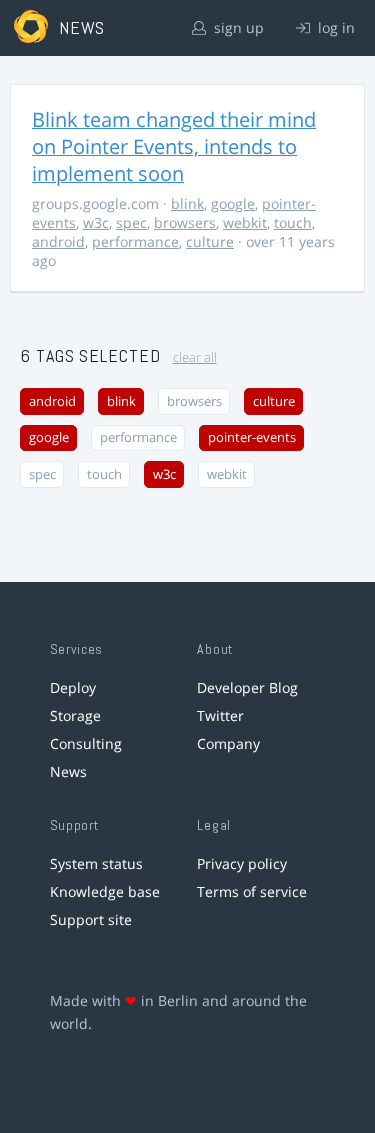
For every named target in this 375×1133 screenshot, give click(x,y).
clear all (195, 357)
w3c (96, 222)
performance (135, 241)
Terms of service (252, 891)
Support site (91, 919)
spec (131, 222)
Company (228, 743)
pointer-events (252, 437)
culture (210, 241)
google (233, 203)
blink (187, 203)
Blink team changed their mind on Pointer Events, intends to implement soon (174, 146)
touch (293, 222)
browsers (185, 222)
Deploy (73, 687)
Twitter (220, 715)
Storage (75, 715)
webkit (245, 222)
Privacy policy (242, 863)
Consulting (86, 743)
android (58, 241)
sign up (237, 27)
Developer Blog (247, 687)
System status (96, 863)
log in (334, 27)
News (68, 771)
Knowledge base (105, 891)
